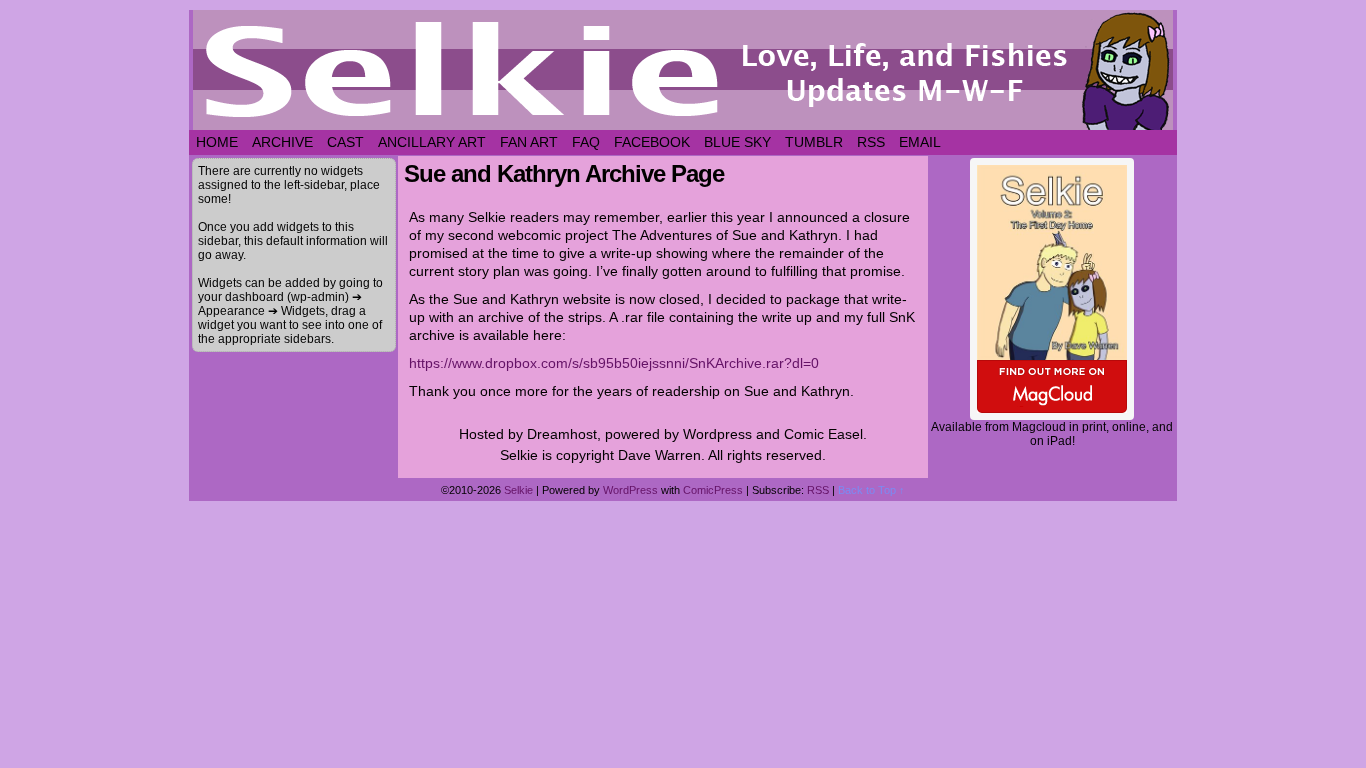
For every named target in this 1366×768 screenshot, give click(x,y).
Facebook (652, 142)
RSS (871, 142)
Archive (282, 142)
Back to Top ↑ (871, 490)
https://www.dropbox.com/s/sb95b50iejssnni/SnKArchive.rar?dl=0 (614, 363)
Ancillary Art (432, 142)
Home (217, 142)
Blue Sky (737, 142)
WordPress (630, 490)
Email (920, 142)
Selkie (518, 490)
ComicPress (713, 490)
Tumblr (814, 142)
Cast (345, 142)
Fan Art (529, 142)
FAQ (586, 142)
